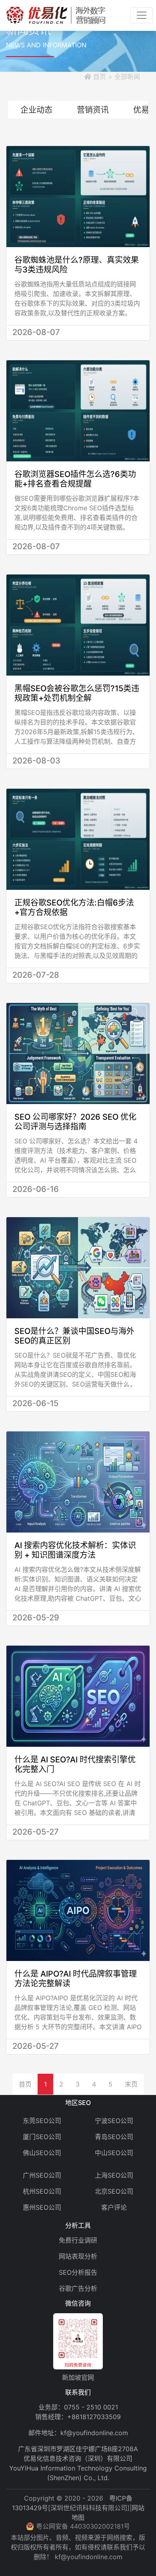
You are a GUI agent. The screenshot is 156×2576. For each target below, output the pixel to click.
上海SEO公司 (114, 2175)
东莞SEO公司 (42, 2121)
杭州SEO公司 (42, 2191)
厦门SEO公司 (42, 2137)
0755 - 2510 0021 (91, 2407)
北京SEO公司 (114, 2191)
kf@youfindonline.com (94, 2433)
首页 (25, 2084)
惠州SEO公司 (42, 2207)
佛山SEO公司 (42, 2153)
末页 (131, 2084)
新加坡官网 (78, 2377)
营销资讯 (93, 110)
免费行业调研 (78, 2240)
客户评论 (114, 2207)
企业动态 (36, 110)
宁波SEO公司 (114, 2121)
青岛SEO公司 (114, 2137)
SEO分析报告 (78, 2272)
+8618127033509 (94, 2417)
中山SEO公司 (114, 2153)
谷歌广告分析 (78, 2288)
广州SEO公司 (42, 2175)
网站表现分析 (78, 2256)
